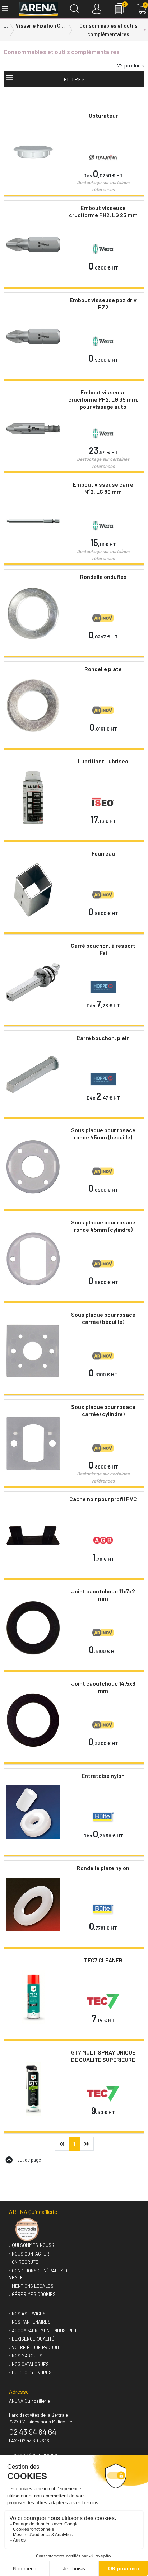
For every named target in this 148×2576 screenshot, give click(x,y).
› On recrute (24, 2262)
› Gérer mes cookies (32, 2294)
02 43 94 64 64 (33, 2431)
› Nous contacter (29, 2254)
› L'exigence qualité (32, 2339)
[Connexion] (97, 9)
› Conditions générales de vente (40, 2274)
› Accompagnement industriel (43, 2331)
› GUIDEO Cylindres (30, 2373)
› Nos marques (26, 2356)
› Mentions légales (31, 2286)
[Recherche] (75, 9)
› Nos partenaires (30, 2322)
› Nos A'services (27, 2314)
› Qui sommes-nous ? (32, 2245)
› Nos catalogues (29, 2364)
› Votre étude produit (34, 2347)
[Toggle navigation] (4, 9)
